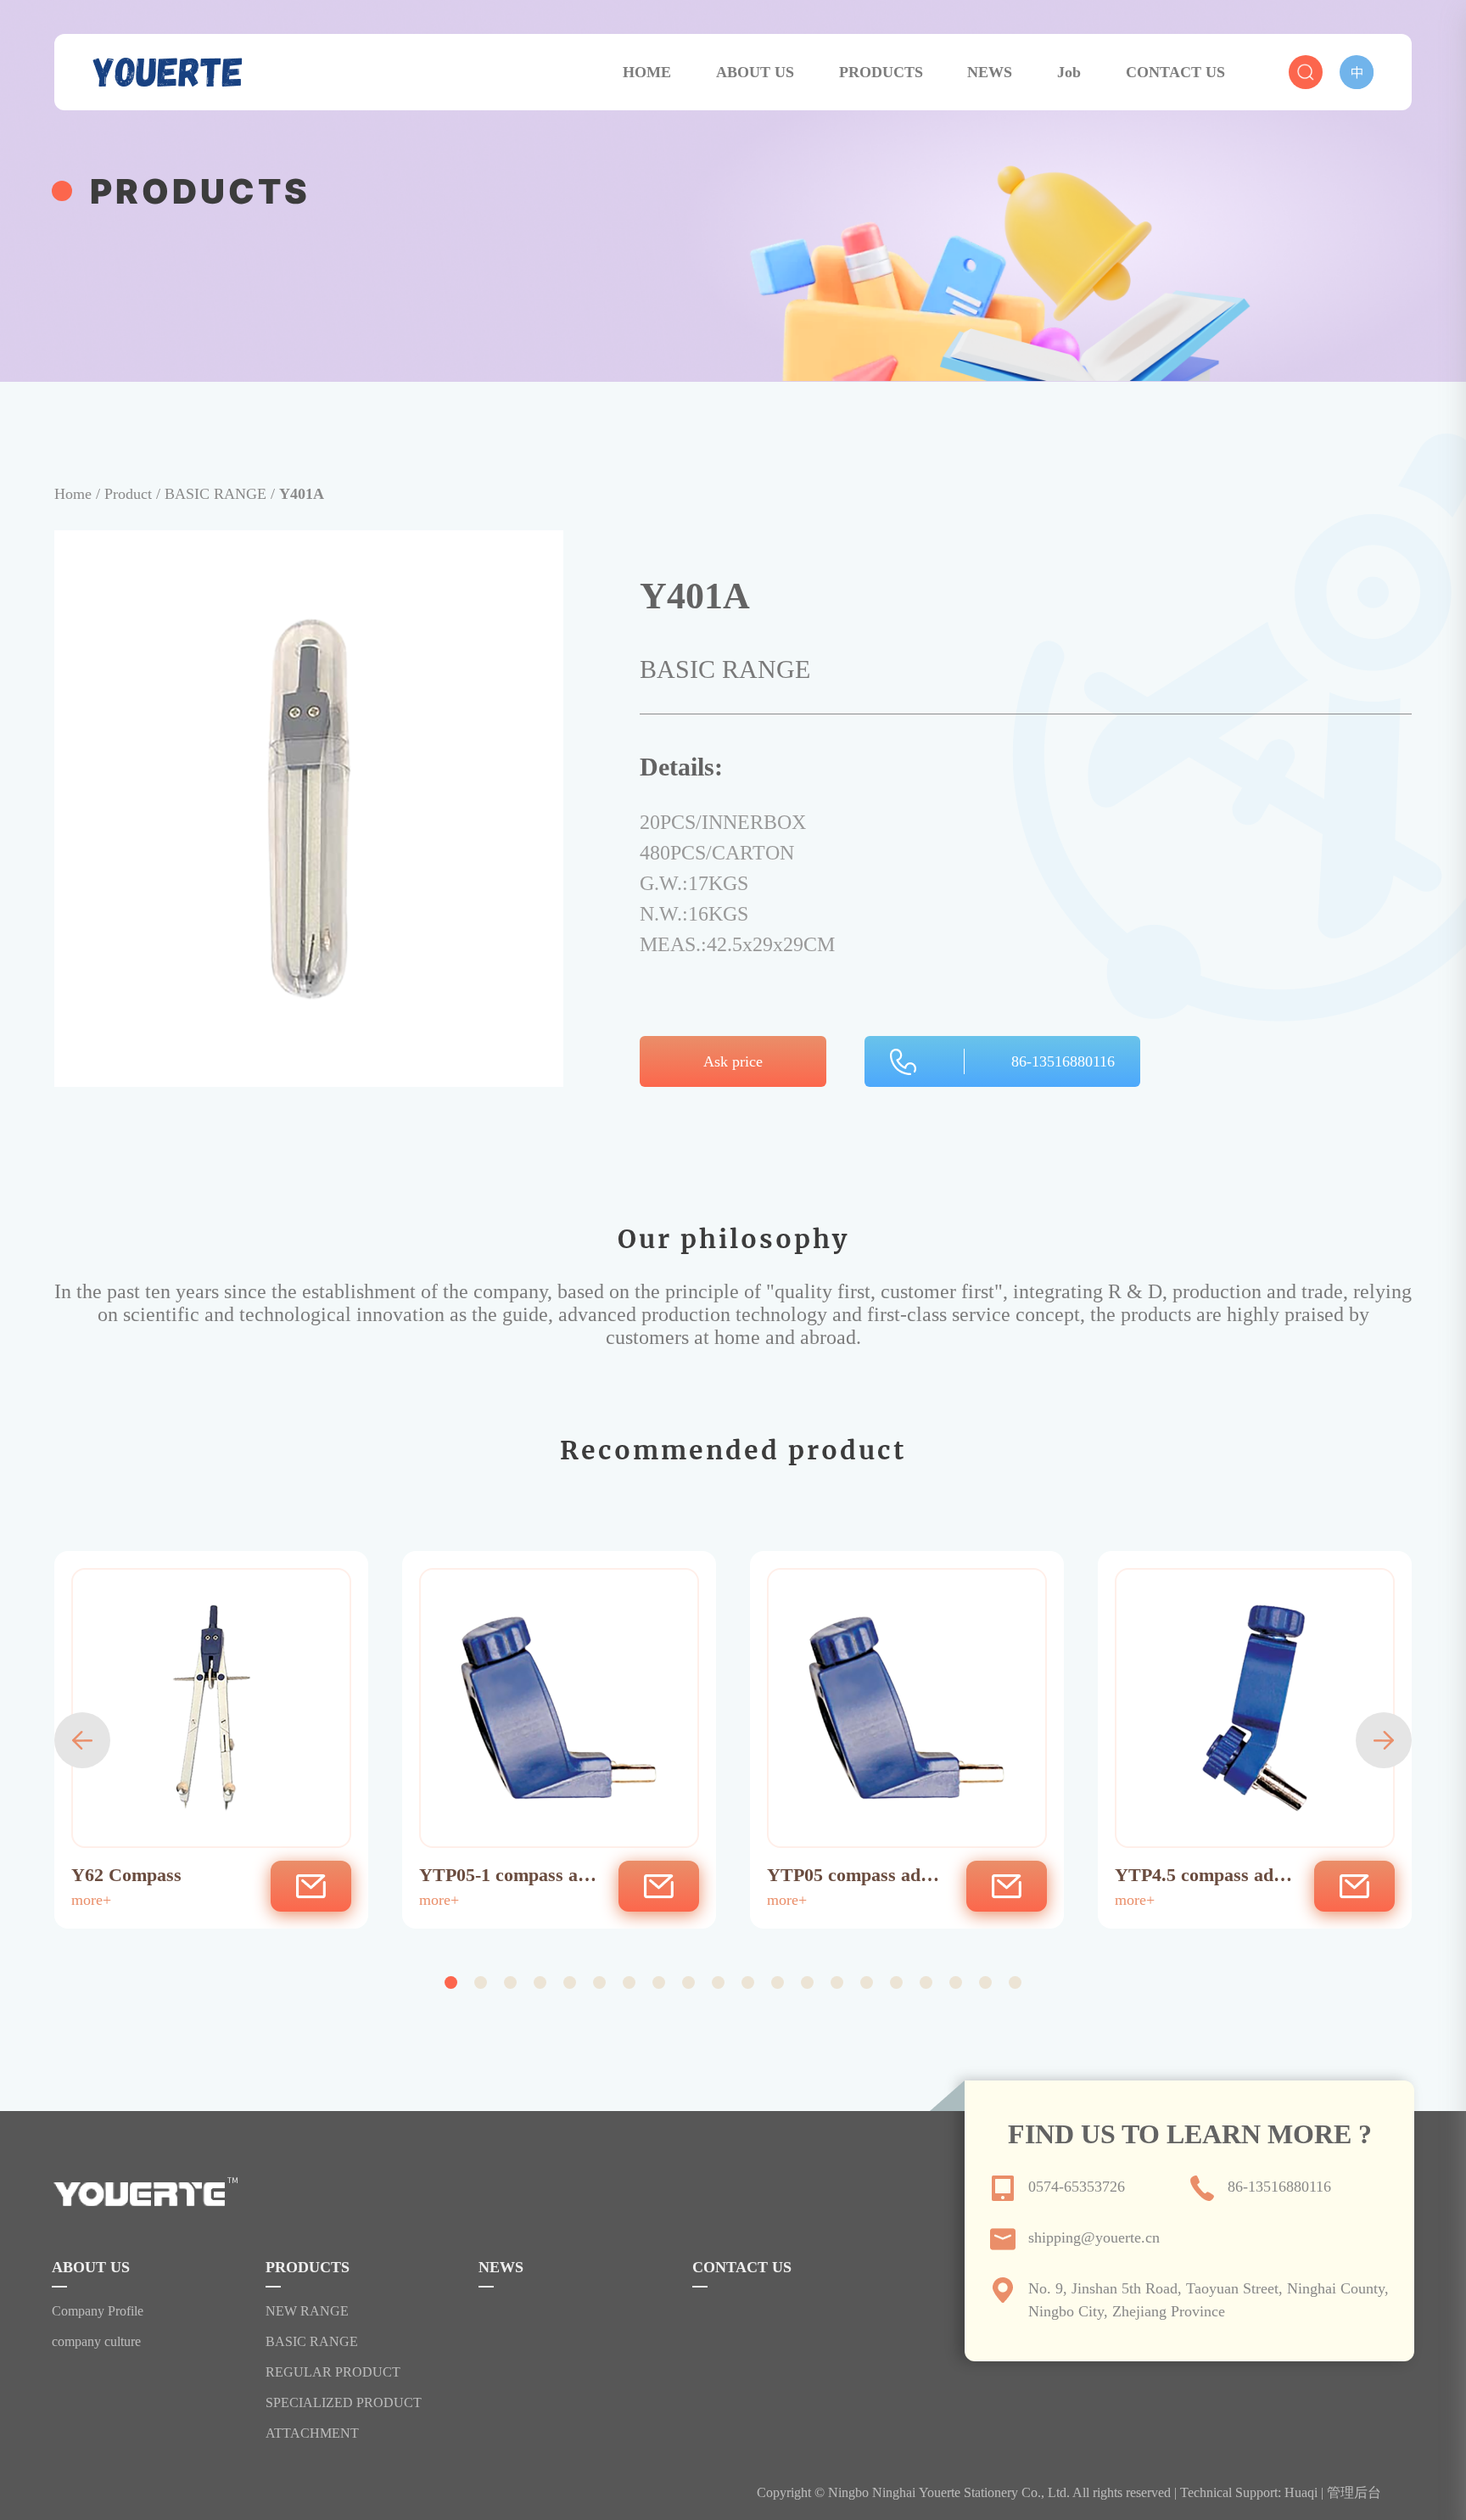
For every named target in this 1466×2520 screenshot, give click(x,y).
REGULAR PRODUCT (333, 2372)
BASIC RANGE (312, 2342)
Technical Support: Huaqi (1249, 2492)
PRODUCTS (881, 72)
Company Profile (98, 2311)
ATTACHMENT (312, 2433)
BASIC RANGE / (222, 494)
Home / (79, 494)
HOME (647, 72)
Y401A (302, 494)
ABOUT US (755, 72)
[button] (82, 1740)
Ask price (733, 1061)
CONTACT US (1175, 72)
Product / (134, 494)
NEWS (990, 72)
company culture (96, 2342)
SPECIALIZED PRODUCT (344, 2403)
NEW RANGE (307, 2311)
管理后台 (1354, 2492)
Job (1069, 72)
